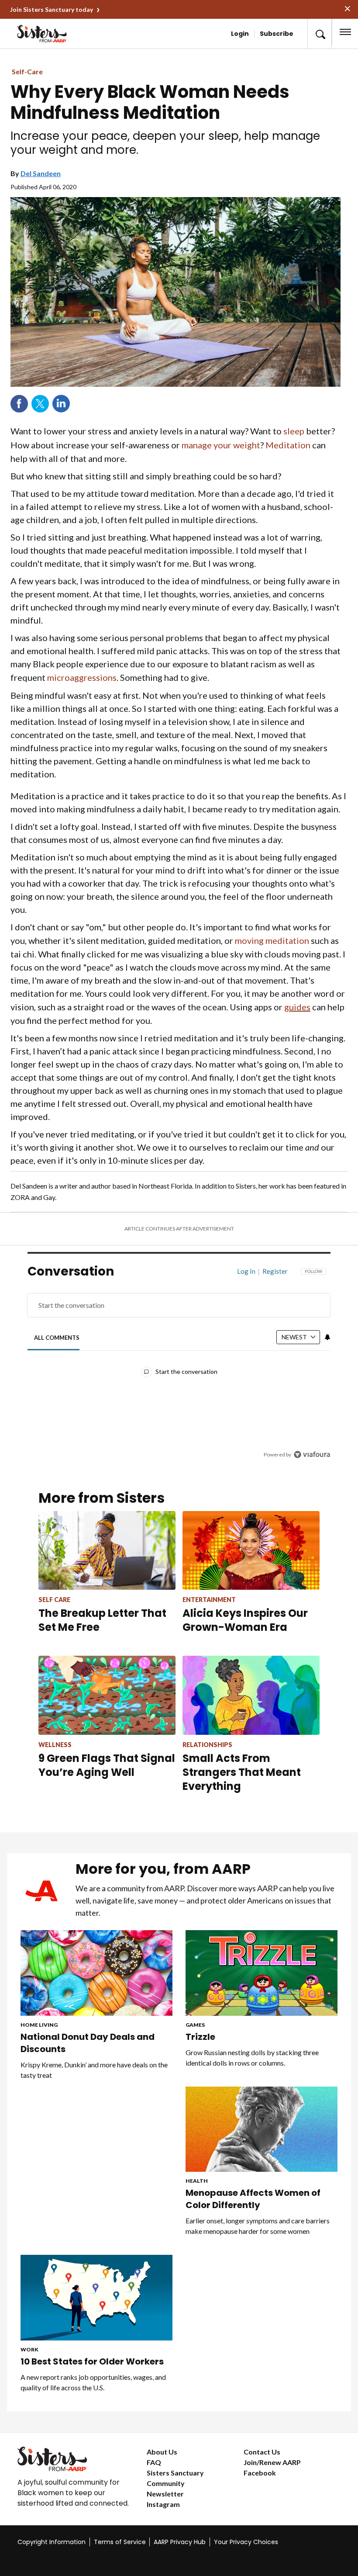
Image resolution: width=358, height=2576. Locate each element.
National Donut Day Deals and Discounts (88, 2043)
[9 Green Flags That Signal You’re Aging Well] (107, 1695)
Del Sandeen (41, 173)
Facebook (19, 404)
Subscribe (277, 34)
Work (29, 2349)
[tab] (57, 1338)
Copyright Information (52, 2542)
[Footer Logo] (75, 2459)
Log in (246, 1271)
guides (297, 1007)
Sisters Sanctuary (175, 2473)
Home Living (39, 2025)
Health (197, 2181)
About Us (162, 2452)
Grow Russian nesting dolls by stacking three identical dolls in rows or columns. (252, 2058)
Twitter (40, 404)
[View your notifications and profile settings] (327, 1337)
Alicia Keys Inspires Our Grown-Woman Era (245, 1620)
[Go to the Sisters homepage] (46, 34)
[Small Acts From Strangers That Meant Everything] (251, 1695)
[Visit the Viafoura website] (312, 1454)
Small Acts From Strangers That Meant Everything (242, 1772)
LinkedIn (61, 404)
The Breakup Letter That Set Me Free (102, 1620)
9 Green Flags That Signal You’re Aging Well (107, 1765)
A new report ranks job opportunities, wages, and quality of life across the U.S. (93, 2382)
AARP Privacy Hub (180, 2542)
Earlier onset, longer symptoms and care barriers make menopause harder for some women (258, 2226)
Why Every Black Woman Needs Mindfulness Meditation (150, 102)
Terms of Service (120, 2542)
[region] (179, 1369)
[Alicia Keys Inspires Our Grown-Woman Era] (251, 1550)
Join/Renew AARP (272, 2462)
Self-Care (27, 71)
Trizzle (201, 2037)
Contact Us (262, 2452)
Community (166, 2483)
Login (240, 34)
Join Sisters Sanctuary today (52, 9)
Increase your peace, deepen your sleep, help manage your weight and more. (165, 143)
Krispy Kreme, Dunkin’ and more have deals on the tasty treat (94, 2070)
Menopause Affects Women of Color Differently (253, 2199)
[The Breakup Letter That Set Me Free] (107, 1550)
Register (275, 1271)
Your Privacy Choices (246, 2542)
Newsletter (165, 2494)
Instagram (163, 2504)
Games (195, 2025)
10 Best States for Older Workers (92, 2361)
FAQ (154, 2462)
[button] (320, 34)
